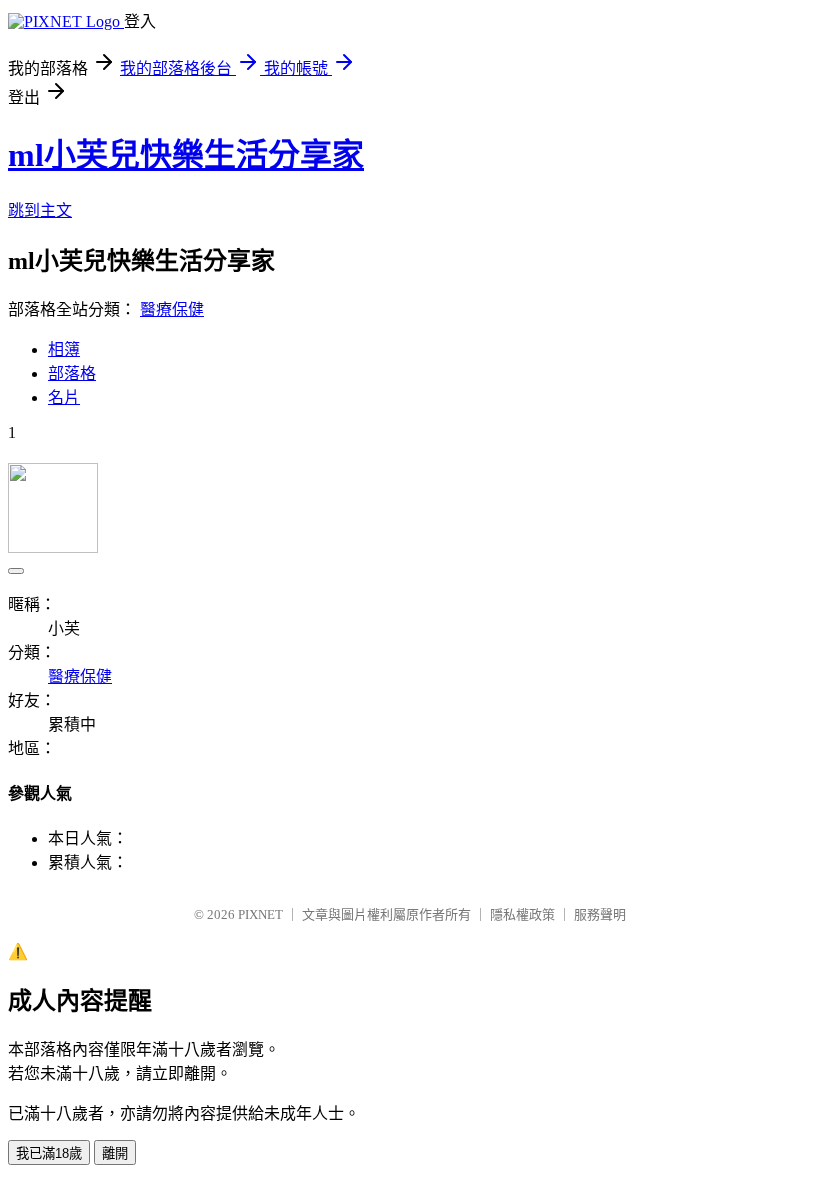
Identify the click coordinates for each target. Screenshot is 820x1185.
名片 (64, 397)
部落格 (72, 373)
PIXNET (260, 914)
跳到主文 (40, 210)
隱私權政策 (522, 914)
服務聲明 (600, 914)
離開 (115, 1153)
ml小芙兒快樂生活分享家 (186, 155)
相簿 (64, 349)
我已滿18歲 (49, 1153)
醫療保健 (172, 309)
